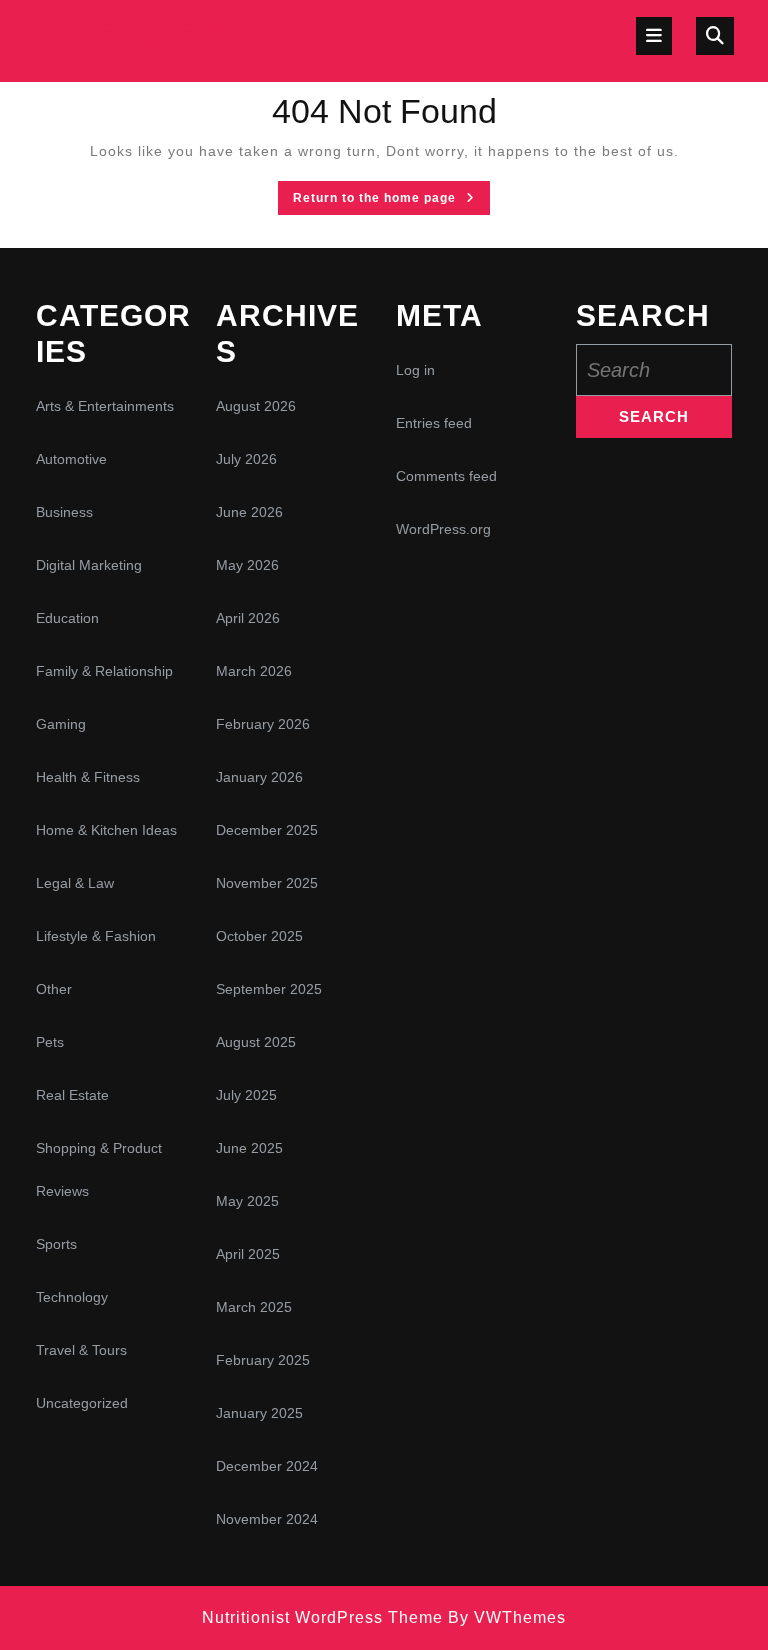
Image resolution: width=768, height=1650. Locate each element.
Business (64, 512)
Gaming (61, 724)
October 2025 (259, 936)
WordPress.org (443, 529)
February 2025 (263, 1360)
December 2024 (267, 1466)
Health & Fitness (88, 777)
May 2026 (247, 565)
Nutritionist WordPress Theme (322, 1617)
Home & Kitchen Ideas (106, 830)
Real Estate (72, 1095)
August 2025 (256, 1042)
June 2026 (249, 512)
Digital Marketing (89, 565)
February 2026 (263, 724)
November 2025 (267, 883)
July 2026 (246, 459)
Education (67, 618)
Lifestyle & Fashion (96, 936)
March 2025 (254, 1307)
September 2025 (269, 989)
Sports (56, 1244)
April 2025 (248, 1254)
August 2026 (256, 406)
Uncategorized (82, 1403)
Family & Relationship (104, 671)
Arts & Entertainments (105, 406)
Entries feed (434, 423)
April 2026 (248, 618)
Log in (415, 370)
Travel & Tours (81, 1350)
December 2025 (267, 830)
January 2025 (259, 1413)
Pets (50, 1042)
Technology (72, 1297)
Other (54, 989)
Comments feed (446, 476)
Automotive (71, 459)
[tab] (654, 36)
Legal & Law (75, 883)
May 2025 (247, 1201)
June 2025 (249, 1148)
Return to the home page (391, 201)
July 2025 (246, 1095)
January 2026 (259, 777)
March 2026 (254, 671)
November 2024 (267, 1519)
